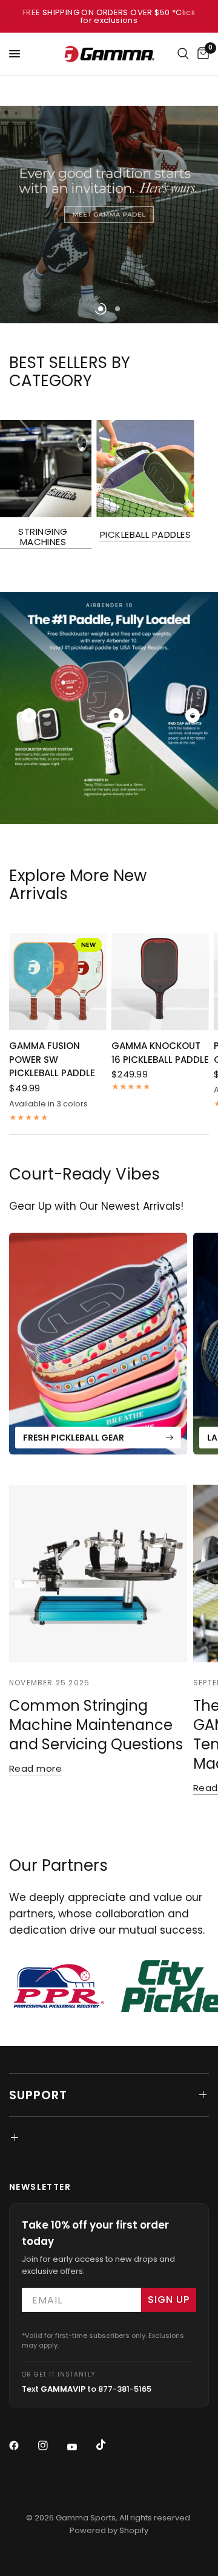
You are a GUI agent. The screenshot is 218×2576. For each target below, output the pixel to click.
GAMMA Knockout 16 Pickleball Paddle (160, 1053)
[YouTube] (81, 2447)
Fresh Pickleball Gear (74, 1438)
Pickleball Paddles (145, 534)
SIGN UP (169, 2300)
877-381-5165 (125, 2389)
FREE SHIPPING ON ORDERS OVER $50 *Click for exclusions (109, 16)
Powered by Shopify (109, 2530)
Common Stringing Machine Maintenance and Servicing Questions (96, 1725)
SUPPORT (38, 2095)
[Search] (183, 54)
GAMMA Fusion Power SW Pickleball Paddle (52, 1059)
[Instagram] (51, 2445)
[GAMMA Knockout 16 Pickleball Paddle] (160, 982)
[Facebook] (22, 2445)
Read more (35, 1768)
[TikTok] (110, 2445)
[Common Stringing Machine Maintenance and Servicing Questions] (98, 1574)
